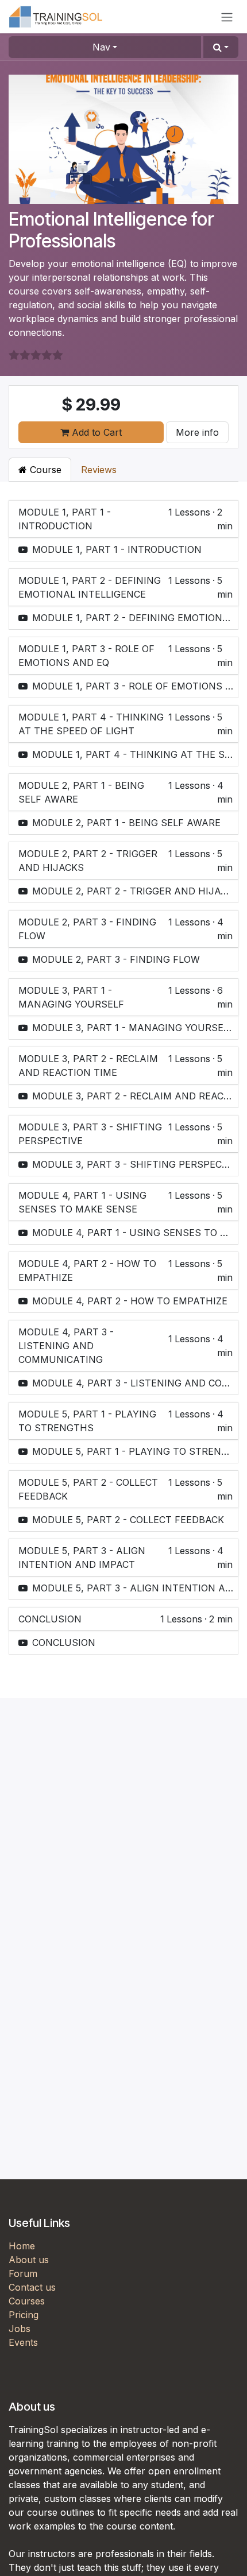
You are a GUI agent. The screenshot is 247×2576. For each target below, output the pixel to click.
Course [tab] (44, 470)
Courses (27, 2301)
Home (22, 2246)
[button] (221, 47)
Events (23, 2342)
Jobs (20, 2329)
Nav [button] (101, 47)
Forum (23, 2273)
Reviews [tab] (99, 470)
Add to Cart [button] (95, 432)
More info (197, 432)
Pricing (24, 2315)
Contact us (32, 2287)
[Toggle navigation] (227, 17)
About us (29, 2260)
